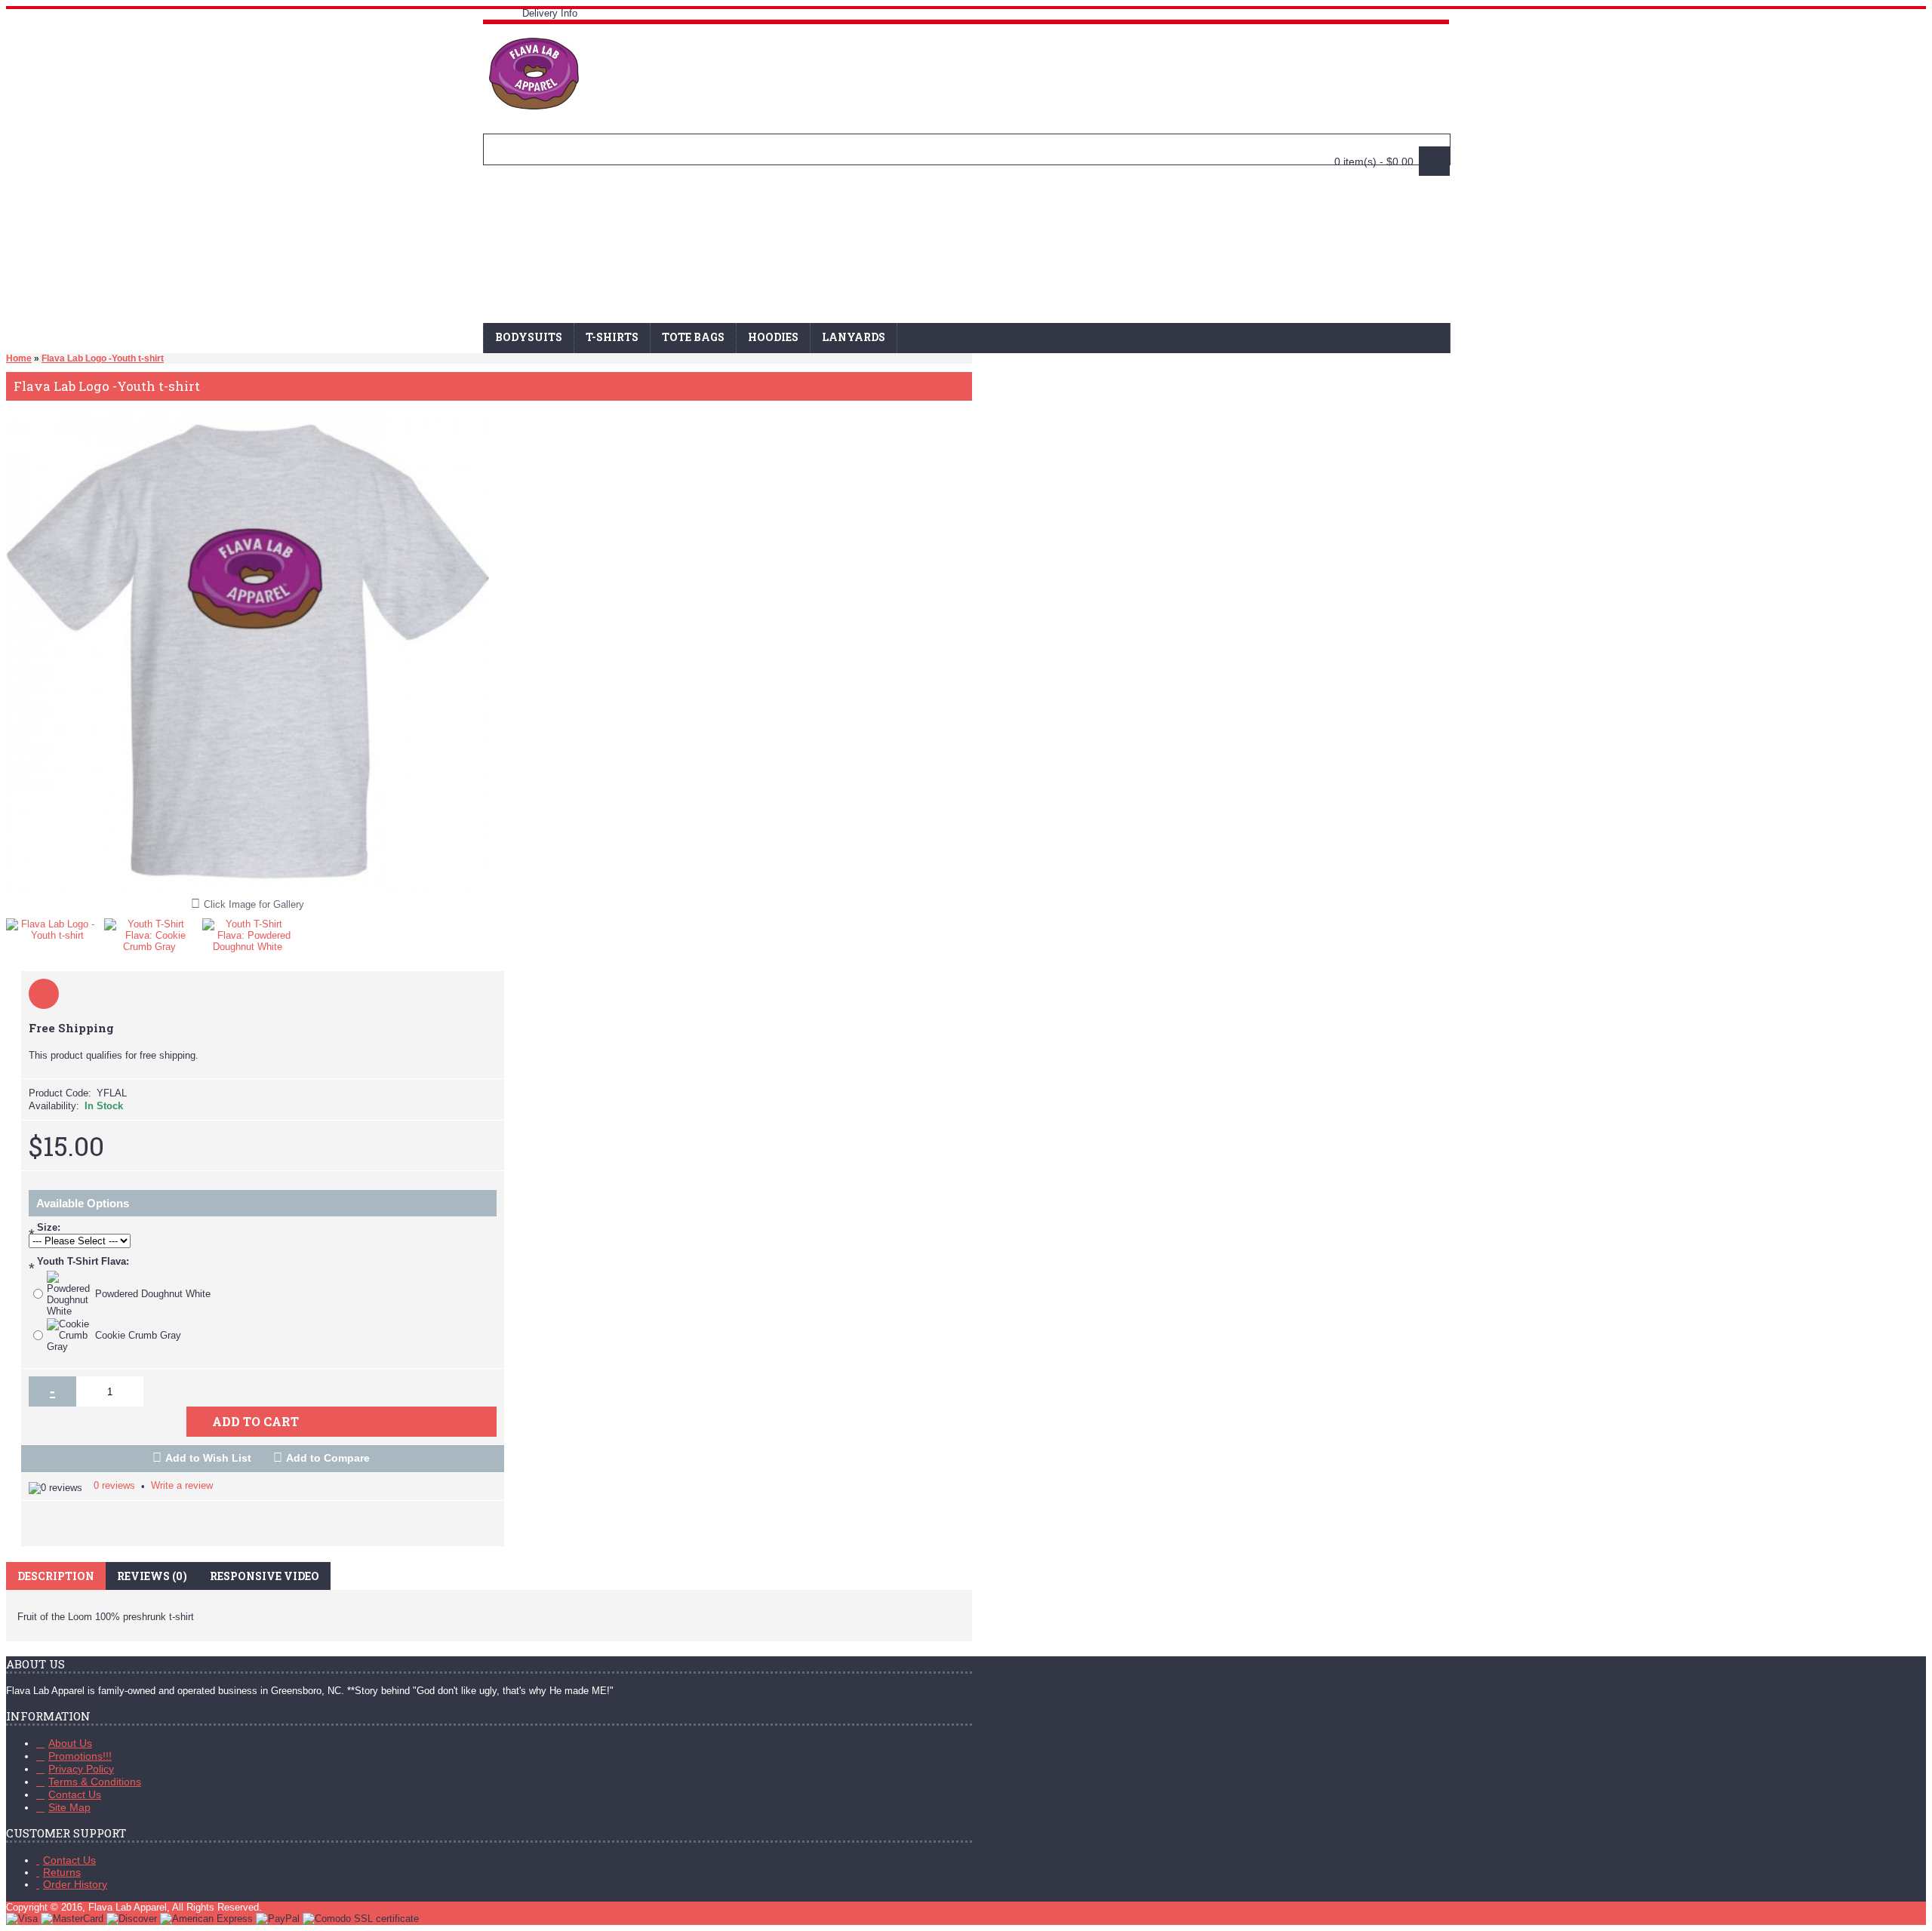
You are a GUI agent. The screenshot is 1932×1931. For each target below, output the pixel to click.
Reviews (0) (152, 1576)
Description (56, 1576)
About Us (70, 1743)
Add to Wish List (208, 1458)
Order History (75, 1884)
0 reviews (114, 1485)
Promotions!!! (80, 1756)
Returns (62, 1872)
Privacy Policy (81, 1769)
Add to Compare (328, 1458)
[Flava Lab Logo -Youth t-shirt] (55, 926)
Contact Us (75, 1794)
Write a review (182, 1485)
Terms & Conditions (95, 1782)
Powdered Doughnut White (153, 1294)
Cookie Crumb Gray (138, 1335)
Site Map (69, 1807)
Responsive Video (265, 1576)
